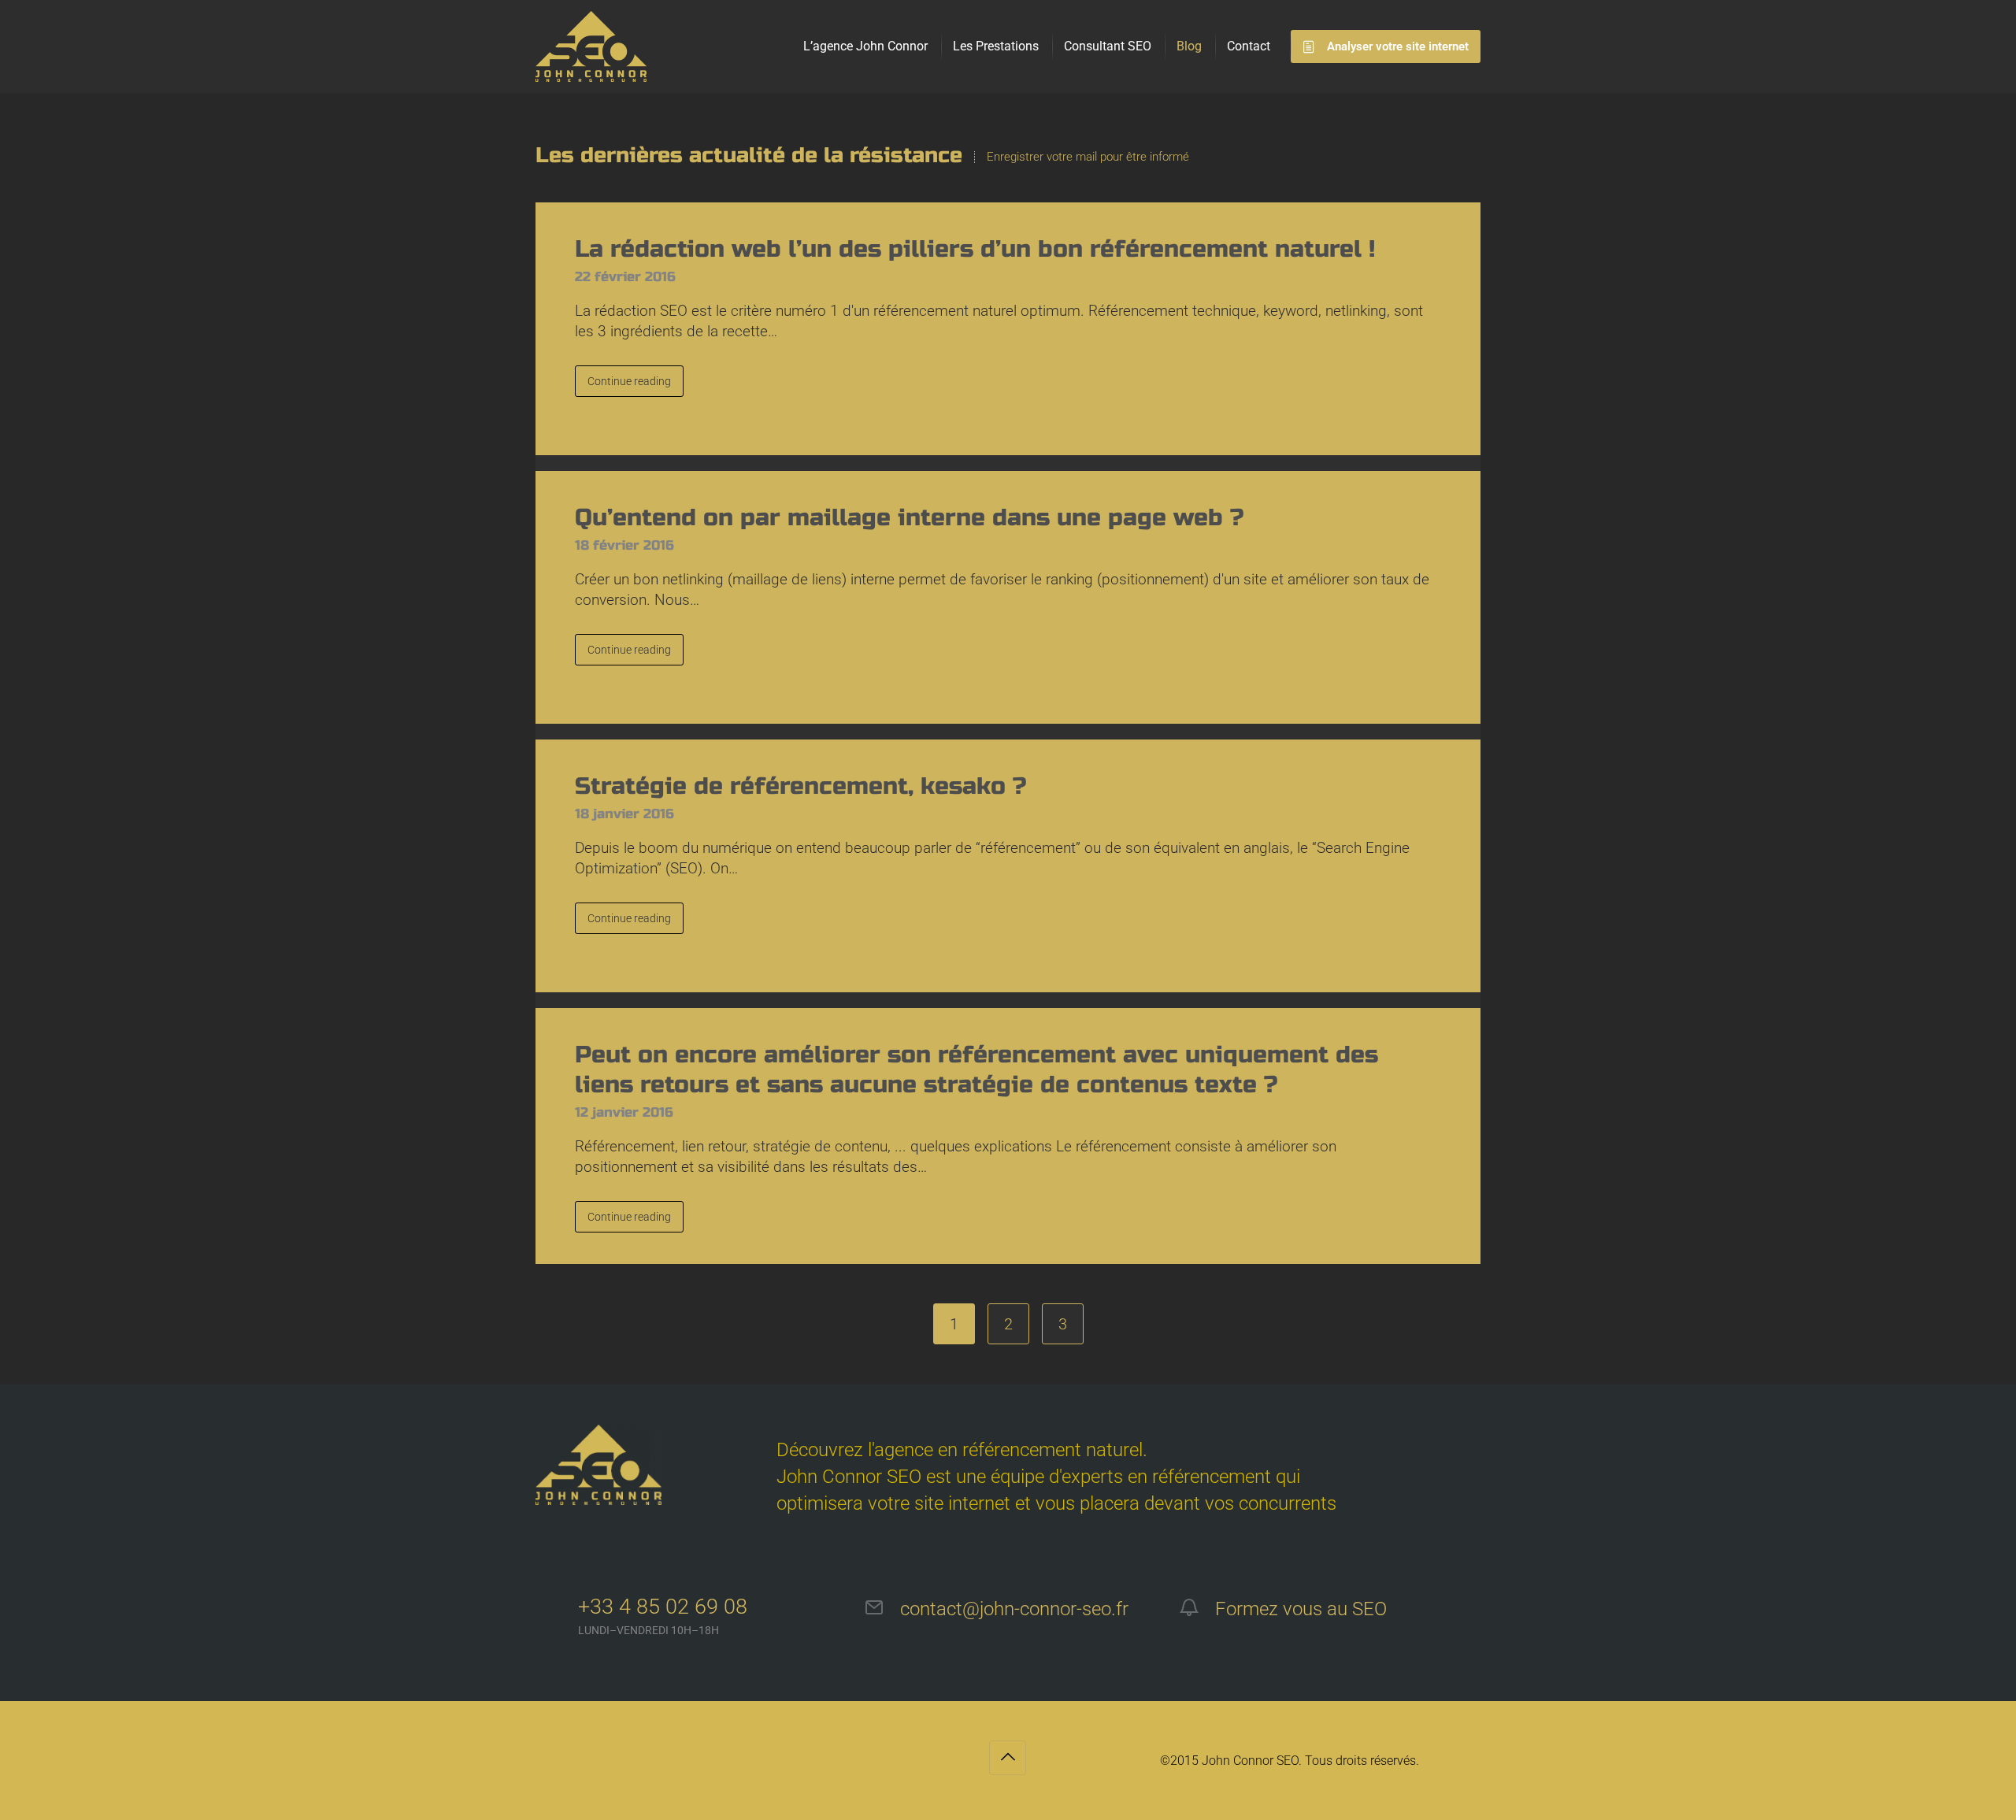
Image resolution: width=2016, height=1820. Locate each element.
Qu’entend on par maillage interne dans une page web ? (909, 517)
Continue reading (629, 381)
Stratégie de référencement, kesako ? (800, 786)
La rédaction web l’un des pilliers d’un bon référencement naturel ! (975, 249)
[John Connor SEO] (591, 46)
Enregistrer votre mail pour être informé (1090, 157)
